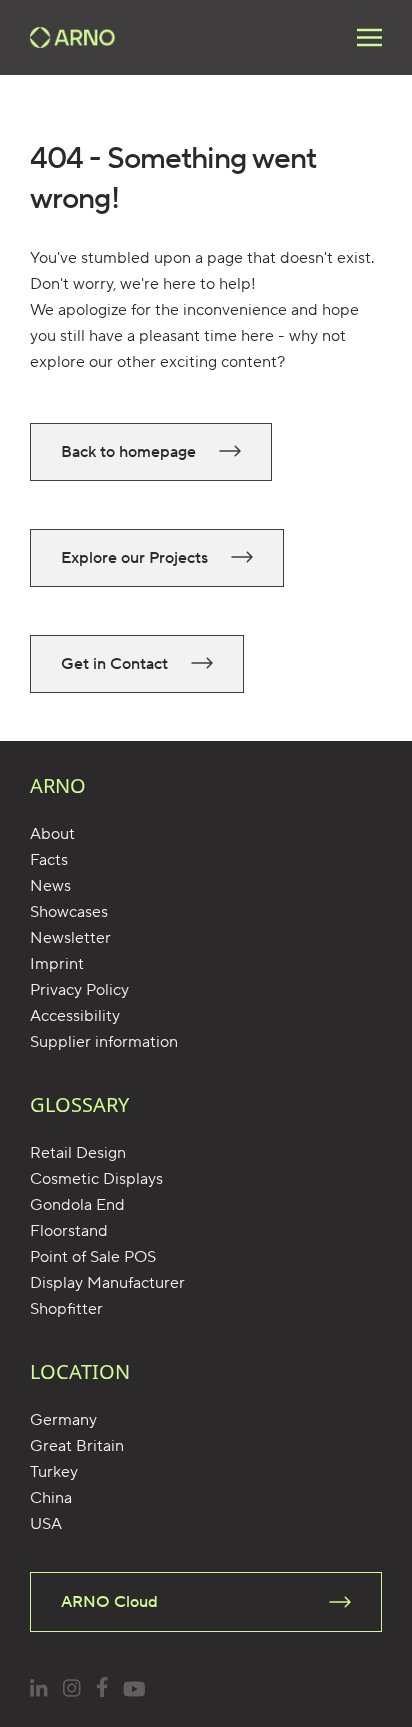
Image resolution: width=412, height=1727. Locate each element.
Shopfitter (66, 1309)
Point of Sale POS (93, 1257)
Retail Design (78, 1153)
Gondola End (77, 1205)
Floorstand (69, 1231)
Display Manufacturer (107, 1283)
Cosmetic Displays (96, 1179)
